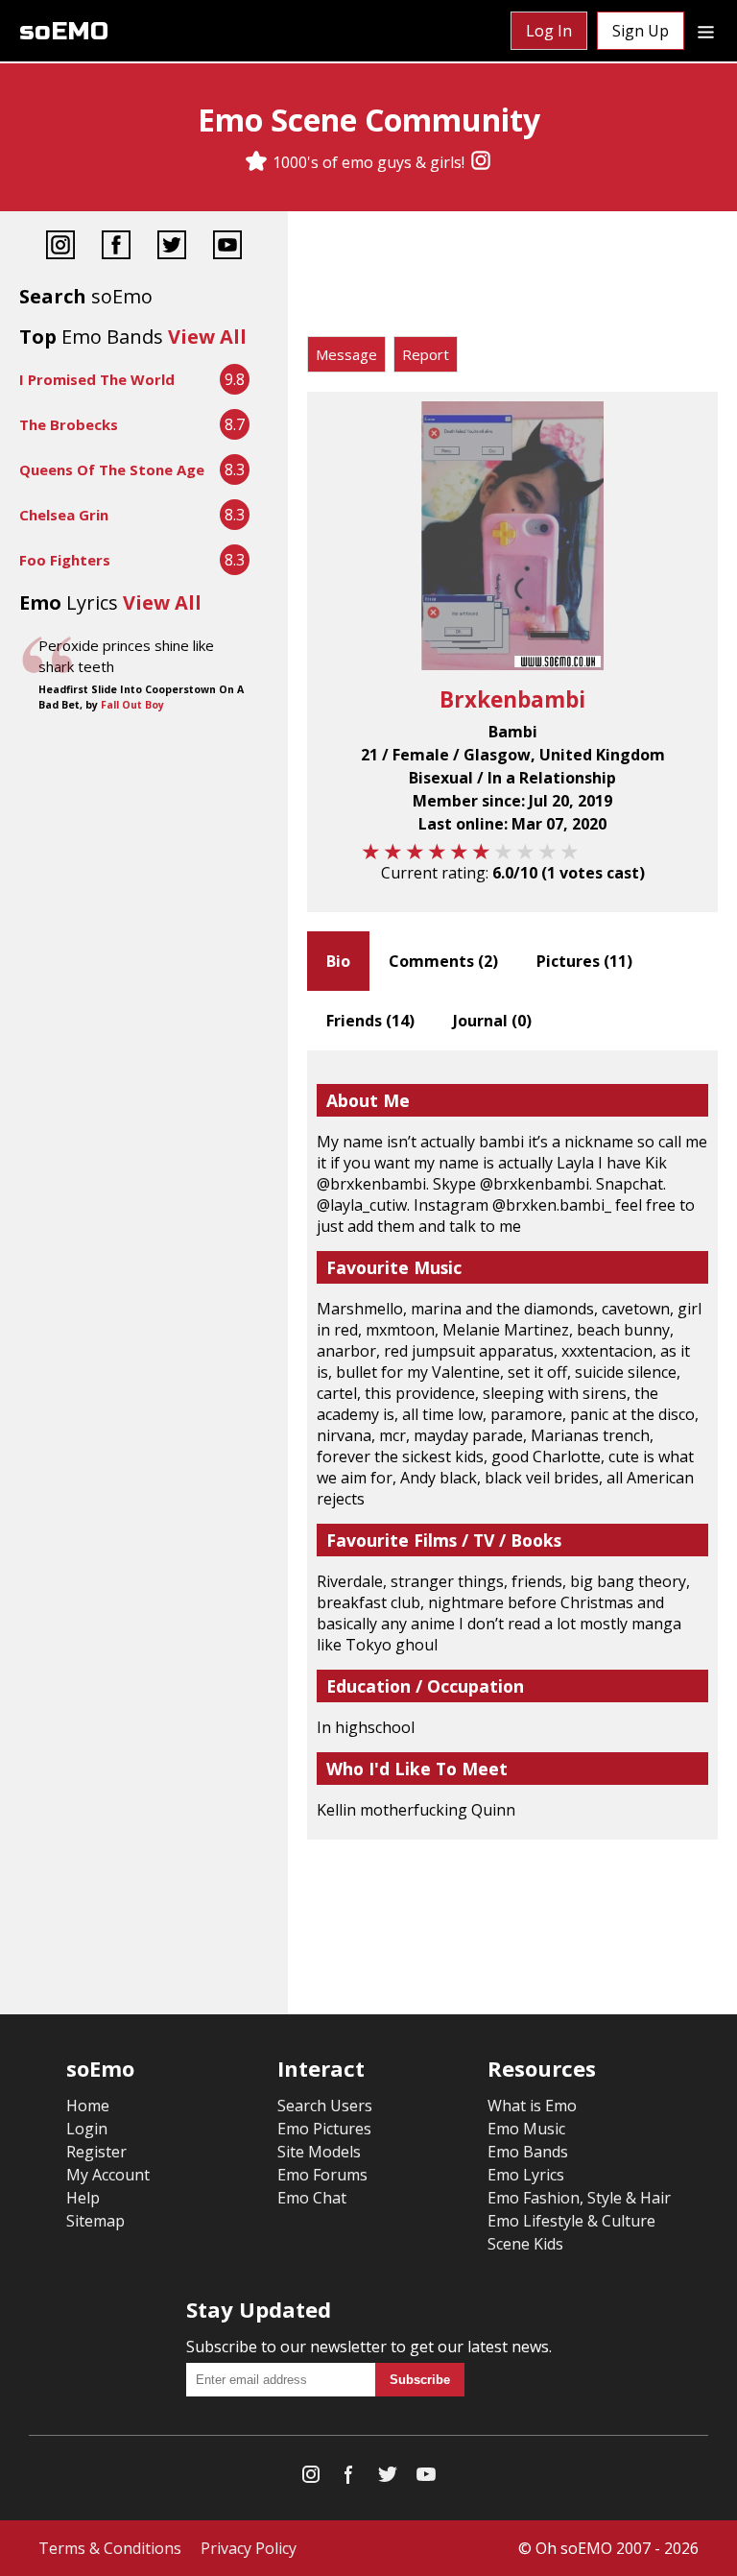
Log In (549, 31)
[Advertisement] (512, 278)
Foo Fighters (65, 560)
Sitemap (95, 2221)
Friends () (370, 1021)
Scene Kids (525, 2244)
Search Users (325, 2106)
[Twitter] (172, 247)
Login (87, 2129)
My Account (108, 2175)
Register (96, 2152)
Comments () (443, 961)
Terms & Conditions (110, 2548)
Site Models (319, 2152)
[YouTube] (227, 247)
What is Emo (532, 2106)
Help (83, 2198)
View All (207, 337)
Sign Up (641, 31)
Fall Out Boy (132, 705)
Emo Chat (312, 2198)
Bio (338, 961)
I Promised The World (97, 379)
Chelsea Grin (64, 515)
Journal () (492, 1021)
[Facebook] (116, 247)
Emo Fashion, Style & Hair (579, 2198)
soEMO (64, 31)
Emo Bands (528, 2152)
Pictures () (584, 961)
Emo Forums (322, 2175)
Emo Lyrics (526, 2175)
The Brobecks (69, 424)
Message (346, 354)
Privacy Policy (249, 2548)
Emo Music (526, 2129)
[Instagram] (481, 162)
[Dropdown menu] (706, 31)
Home (88, 2106)
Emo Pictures (324, 2129)
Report (426, 354)
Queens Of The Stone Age (112, 469)
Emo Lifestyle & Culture (571, 2221)
